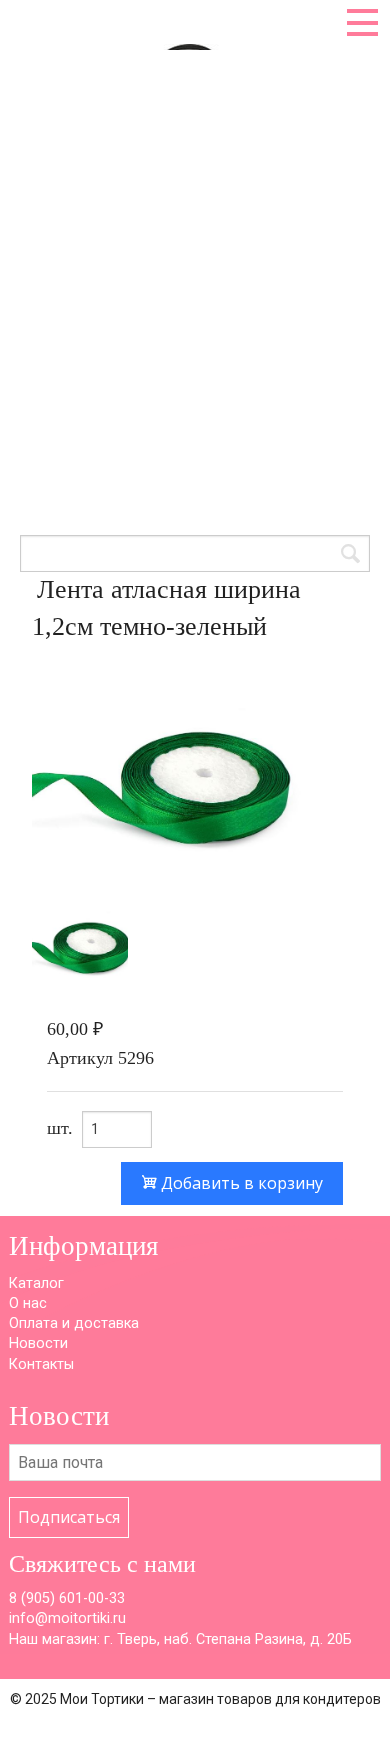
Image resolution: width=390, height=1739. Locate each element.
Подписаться (69, 1517)
